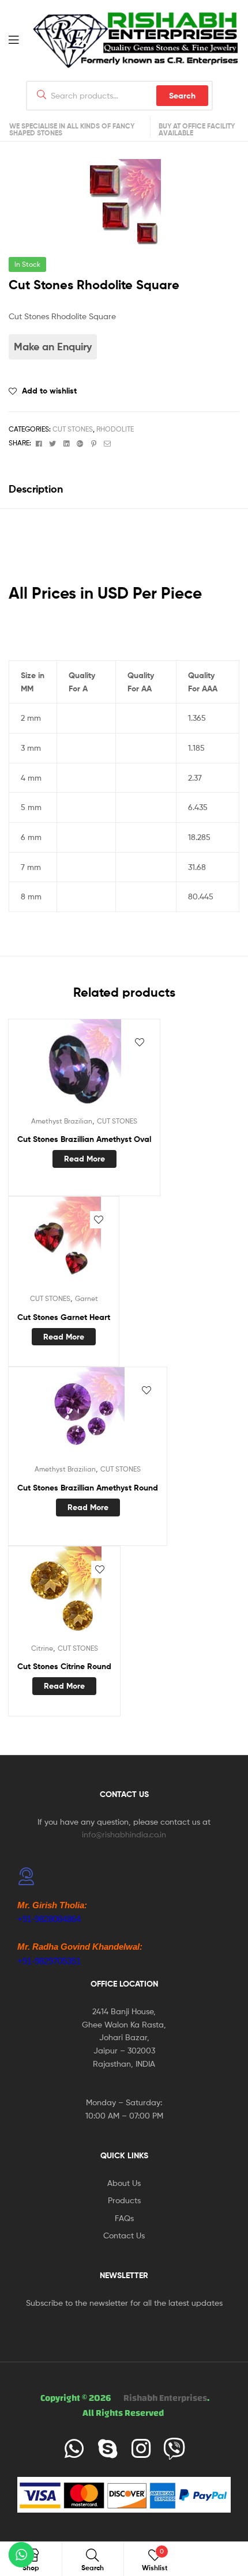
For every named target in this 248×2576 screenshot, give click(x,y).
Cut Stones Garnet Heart (64, 1317)
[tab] (124, 489)
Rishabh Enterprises (165, 2398)
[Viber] (174, 2449)
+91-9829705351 (49, 1961)
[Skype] (107, 2449)
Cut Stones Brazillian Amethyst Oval (84, 1139)
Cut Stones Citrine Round (64, 1666)
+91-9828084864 (49, 1919)
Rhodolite (115, 429)
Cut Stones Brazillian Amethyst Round (88, 1488)
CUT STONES (73, 429)
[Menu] (21, 39)
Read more (84, 1159)
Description (36, 489)
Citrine (42, 1648)
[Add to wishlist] (140, 1042)
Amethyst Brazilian (62, 1121)
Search (182, 96)
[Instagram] (141, 2449)
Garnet (87, 1298)
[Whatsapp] (74, 2449)
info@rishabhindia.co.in (124, 1834)
